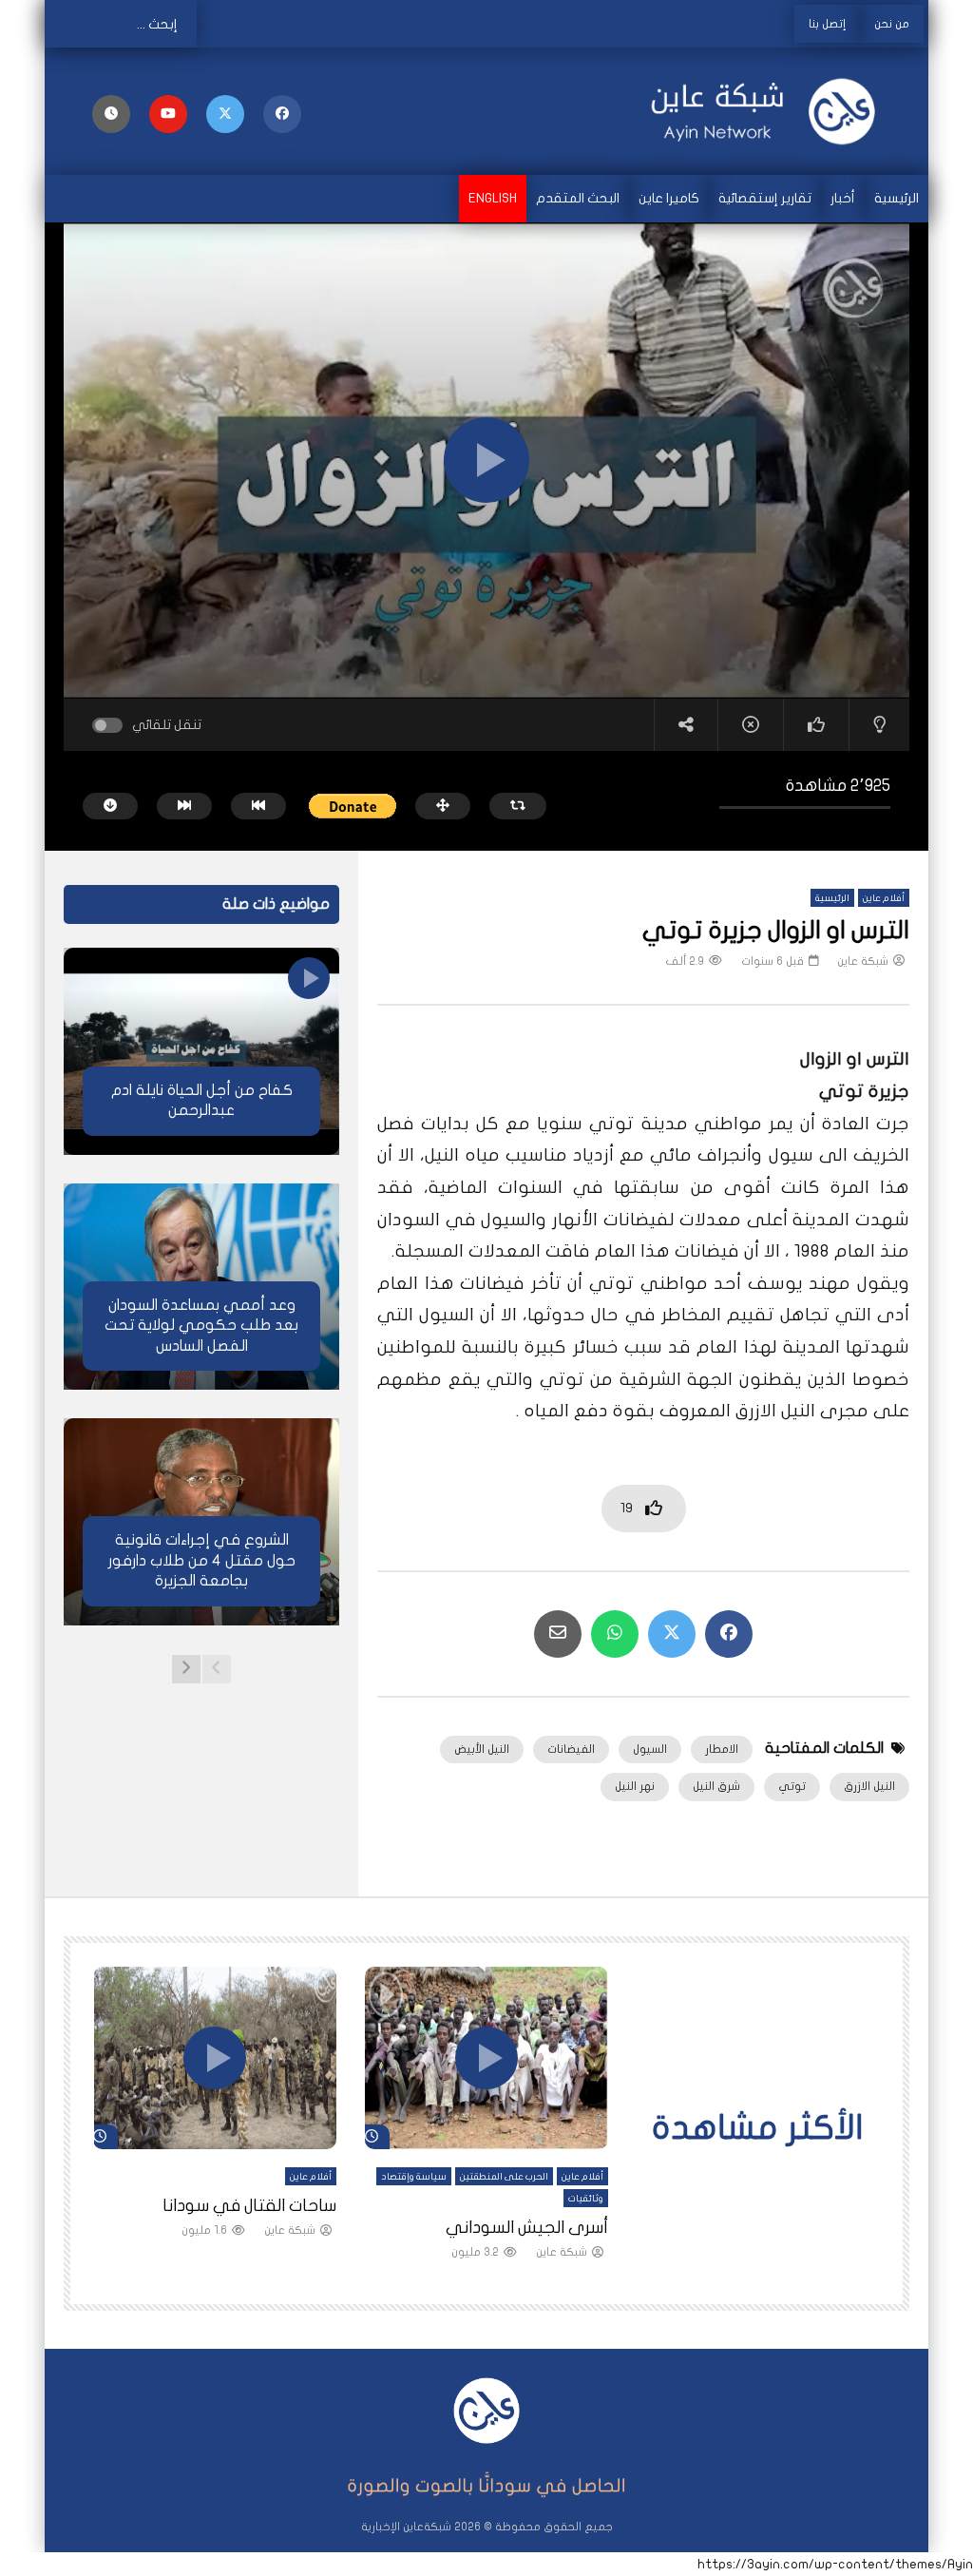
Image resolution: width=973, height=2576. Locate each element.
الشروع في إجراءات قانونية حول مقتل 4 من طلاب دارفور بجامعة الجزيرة (202, 1560)
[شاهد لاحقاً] (111, 114)
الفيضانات (571, 1749)
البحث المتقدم (578, 198)
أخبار (843, 198)
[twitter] (225, 114)
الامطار (722, 1749)
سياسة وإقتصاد (414, 2177)
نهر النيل (635, 1786)
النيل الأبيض (482, 1749)
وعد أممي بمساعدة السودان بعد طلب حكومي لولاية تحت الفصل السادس (201, 1326)
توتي (792, 1786)
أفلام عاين (884, 898)
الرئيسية (897, 198)
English (493, 198)
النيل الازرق (869, 1786)
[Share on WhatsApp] (615, 1634)
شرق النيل (716, 1786)
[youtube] (168, 114)
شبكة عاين (863, 961)
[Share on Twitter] (672, 1634)
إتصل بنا (827, 24)
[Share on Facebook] (729, 1634)
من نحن (892, 24)
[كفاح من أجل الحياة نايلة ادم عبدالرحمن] (201, 1051)
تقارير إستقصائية (765, 198)
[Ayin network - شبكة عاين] (773, 111)
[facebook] (282, 114)
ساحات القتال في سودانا (249, 2206)
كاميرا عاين (669, 198)
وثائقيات (586, 2199)
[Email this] (558, 1634)
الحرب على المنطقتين (504, 2177)
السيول (650, 1749)
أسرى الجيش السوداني (527, 2228)
